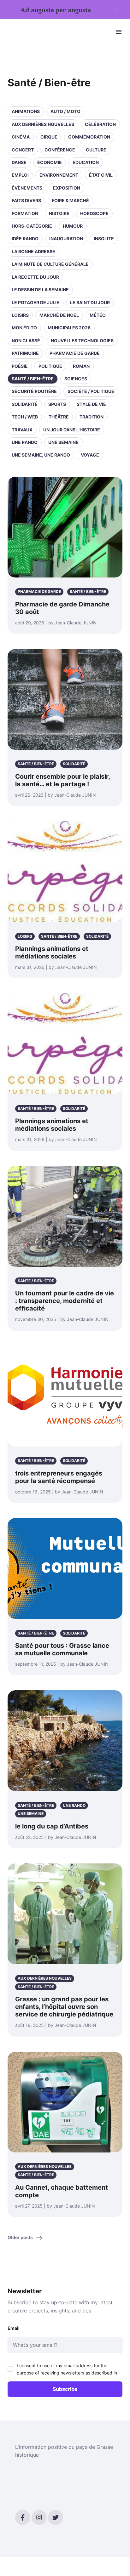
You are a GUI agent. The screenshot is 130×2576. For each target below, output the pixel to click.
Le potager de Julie (35, 302)
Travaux (22, 430)
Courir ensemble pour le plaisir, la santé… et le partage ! (62, 780)
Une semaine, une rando (41, 455)
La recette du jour (35, 277)
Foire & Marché (70, 200)
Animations (26, 111)
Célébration (100, 124)
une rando (25, 442)
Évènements (27, 188)
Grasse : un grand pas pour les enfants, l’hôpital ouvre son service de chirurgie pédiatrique (64, 2007)
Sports (57, 404)
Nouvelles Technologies (82, 341)
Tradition (92, 417)
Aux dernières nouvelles (43, 124)
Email (14, 2328)
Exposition (67, 188)
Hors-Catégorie (32, 226)
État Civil (101, 175)
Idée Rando (25, 239)
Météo (98, 315)
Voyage (90, 455)
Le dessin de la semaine (40, 290)
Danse (19, 162)
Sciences (76, 379)
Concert (23, 150)
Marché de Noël (59, 315)
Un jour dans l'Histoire (72, 430)
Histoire (59, 213)
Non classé (26, 341)
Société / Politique (91, 391)
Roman (81, 366)
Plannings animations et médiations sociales (52, 952)
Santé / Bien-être (33, 379)
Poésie (20, 366)
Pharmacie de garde (75, 353)
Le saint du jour (90, 302)
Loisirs (20, 315)
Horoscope (94, 213)
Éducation (86, 162)
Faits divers (26, 200)
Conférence (60, 150)
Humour (73, 226)
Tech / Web (25, 417)
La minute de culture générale (50, 264)
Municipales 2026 (69, 328)
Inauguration (66, 239)
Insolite (104, 239)
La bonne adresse (33, 251)
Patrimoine (25, 353)
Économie (50, 162)
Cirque (49, 137)
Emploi (20, 175)
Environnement (59, 175)
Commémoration (89, 137)
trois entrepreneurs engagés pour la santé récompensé (59, 1477)
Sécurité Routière (34, 391)
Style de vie (91, 404)
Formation (25, 213)
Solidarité (25, 404)
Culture (96, 150)
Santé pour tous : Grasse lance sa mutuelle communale (62, 1649)
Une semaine (63, 442)
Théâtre (59, 417)
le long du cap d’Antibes (52, 1826)
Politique (50, 366)
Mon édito (24, 328)
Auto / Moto (65, 111)
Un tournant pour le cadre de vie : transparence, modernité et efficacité (65, 1301)
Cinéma (21, 137)
